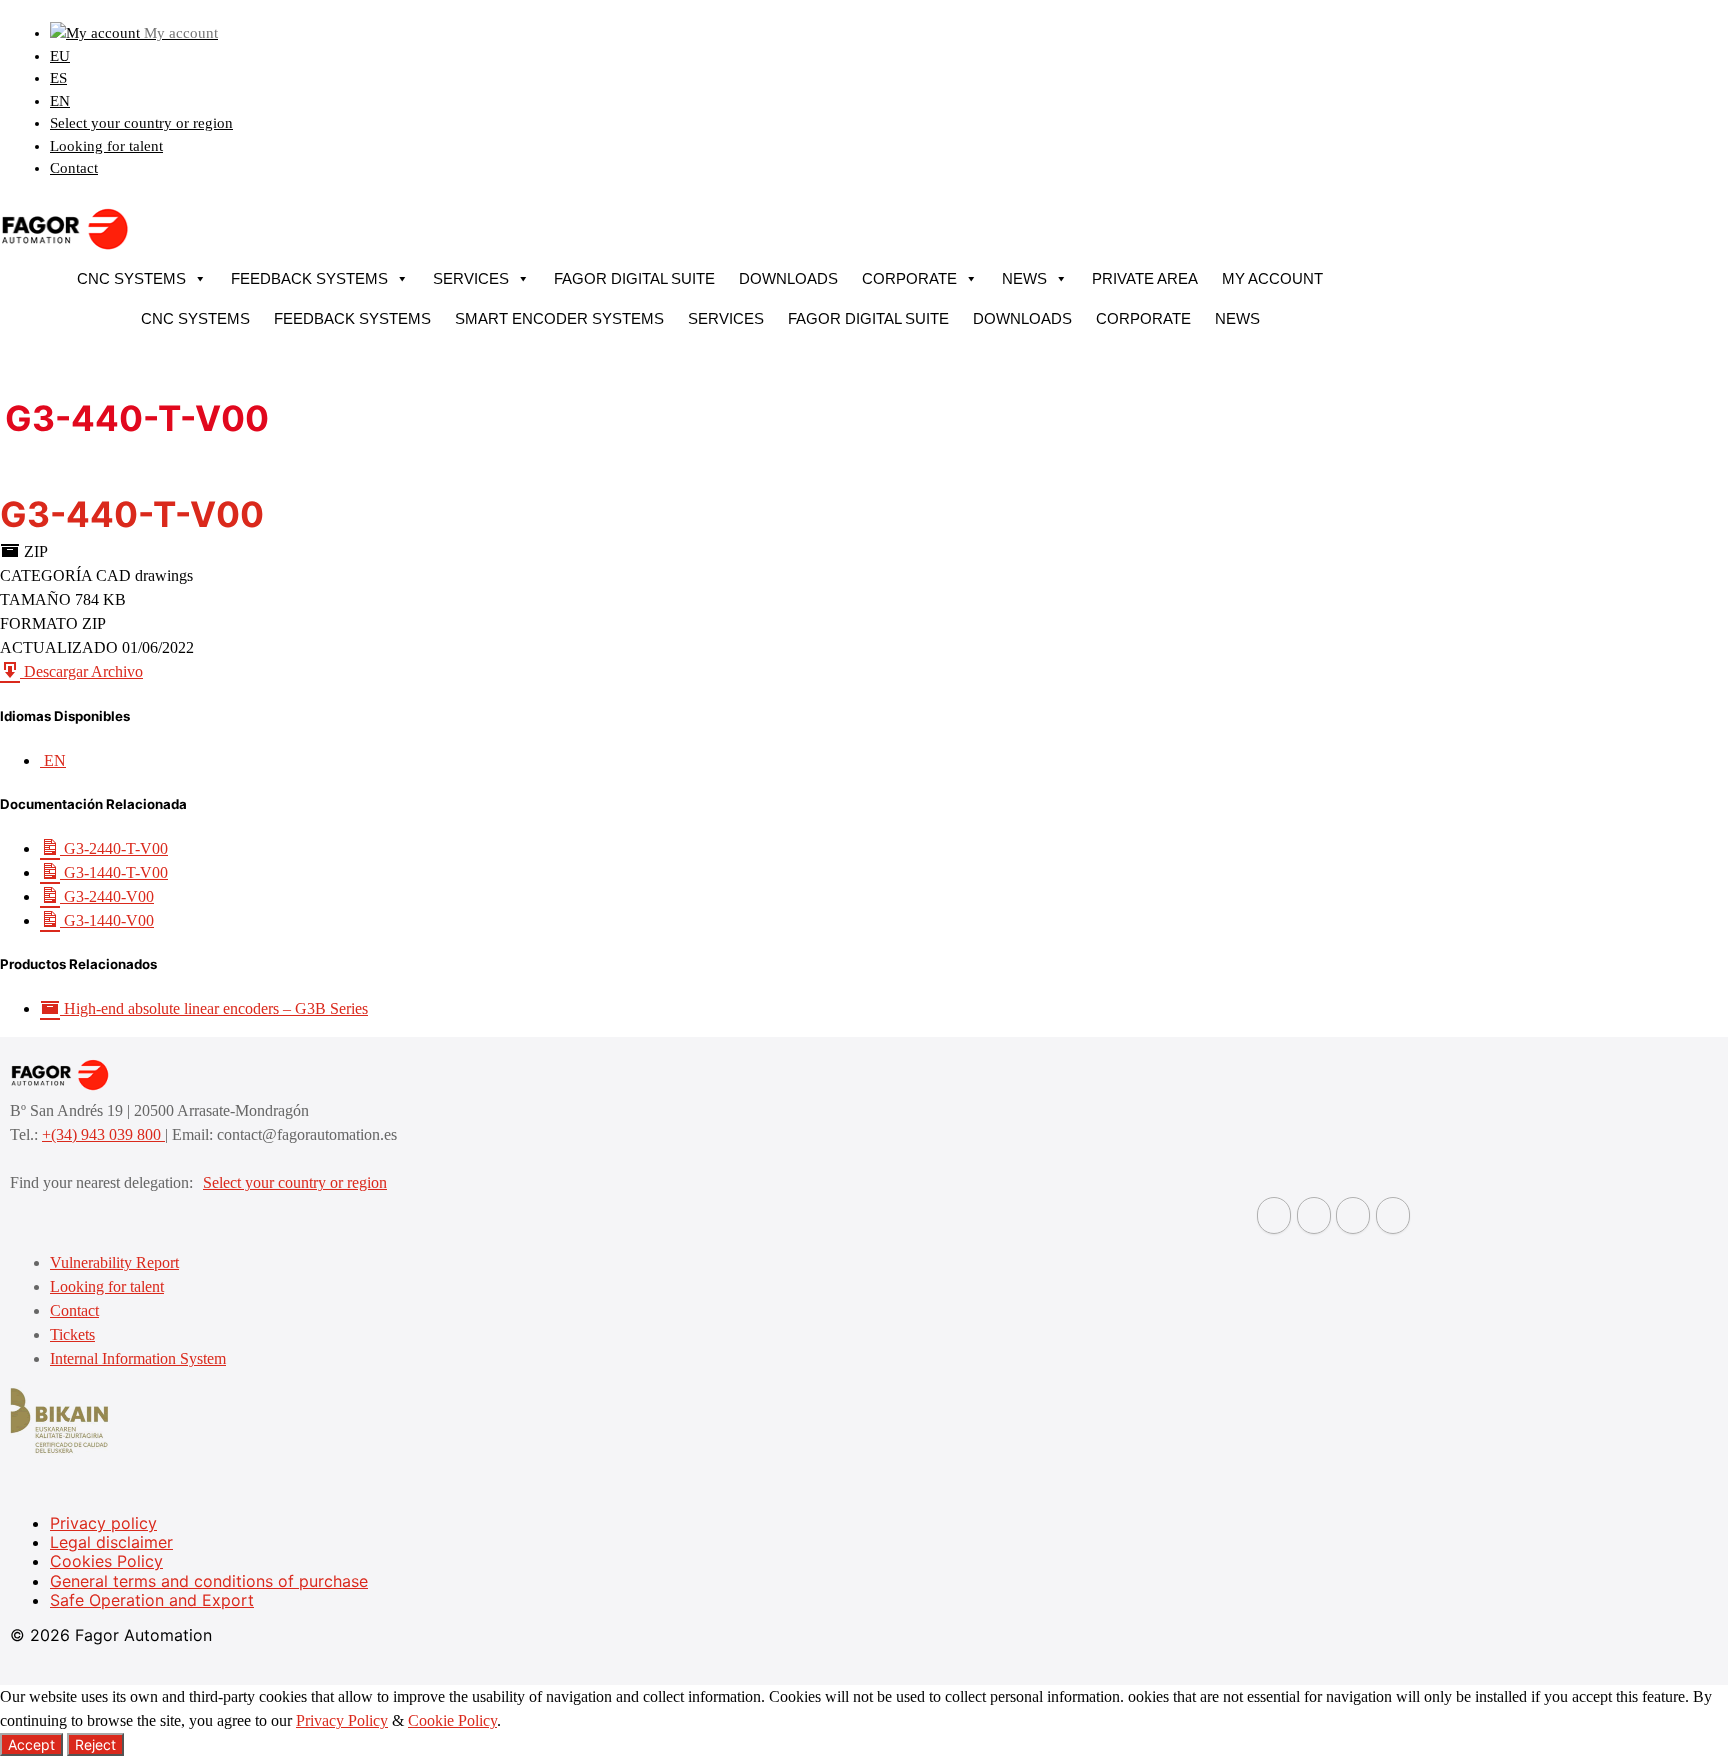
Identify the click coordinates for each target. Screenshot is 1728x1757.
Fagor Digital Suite (634, 278)
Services (471, 278)
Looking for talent (106, 146)
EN (60, 101)
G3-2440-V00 (107, 896)
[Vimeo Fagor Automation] (1353, 1215)
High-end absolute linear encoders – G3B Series (214, 1008)
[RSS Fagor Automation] (1393, 1215)
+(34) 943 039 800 (103, 1134)
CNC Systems (131, 278)
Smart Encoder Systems (559, 318)
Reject (95, 1744)
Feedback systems (309, 278)
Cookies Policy (106, 1561)
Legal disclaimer (111, 1542)
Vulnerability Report (114, 1262)
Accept (31, 1744)
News (1024, 278)
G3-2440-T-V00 (114, 848)
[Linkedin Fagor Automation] (1314, 1215)
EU (60, 56)
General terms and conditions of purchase (209, 1581)
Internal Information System (138, 1358)
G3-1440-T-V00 (114, 872)
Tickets (72, 1334)
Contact (74, 168)
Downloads (788, 278)
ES (58, 78)
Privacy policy (103, 1523)
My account (1272, 278)
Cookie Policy (452, 1720)
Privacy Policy (342, 1720)
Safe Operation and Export (152, 1600)
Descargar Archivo (81, 671)
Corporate (909, 278)
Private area (1145, 278)
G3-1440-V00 (107, 920)
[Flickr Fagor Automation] (1274, 1215)
